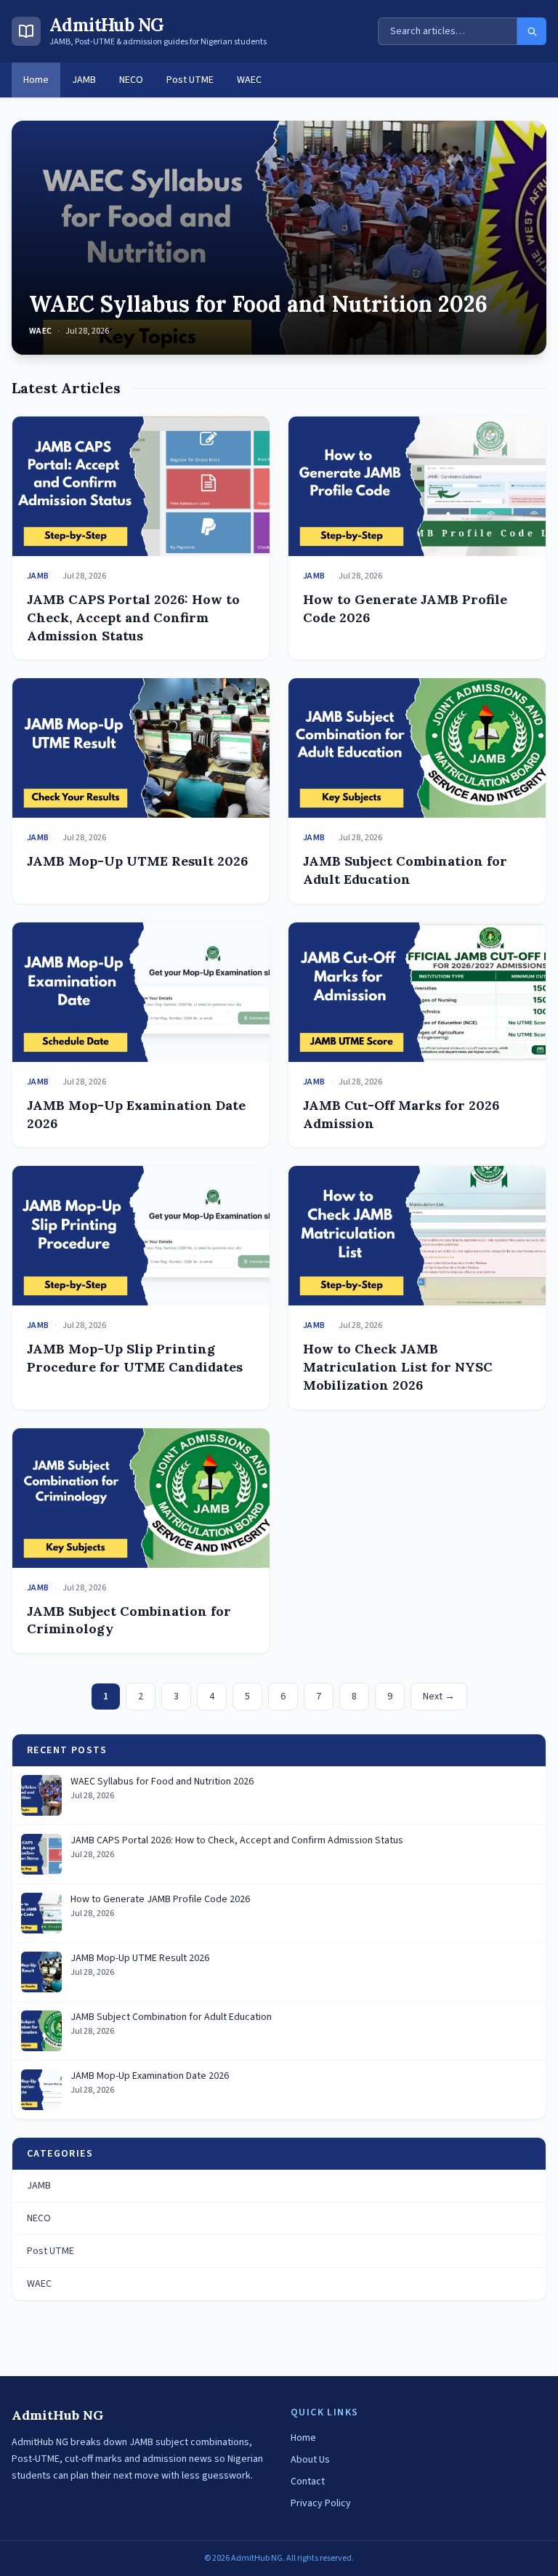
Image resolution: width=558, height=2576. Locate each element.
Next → (439, 1696)
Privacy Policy (321, 2503)
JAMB (84, 80)
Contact (308, 2482)
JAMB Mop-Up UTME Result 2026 (137, 861)
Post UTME (190, 80)
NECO (131, 80)
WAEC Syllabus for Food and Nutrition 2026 (258, 304)
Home (36, 80)
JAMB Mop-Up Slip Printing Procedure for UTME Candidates (135, 1358)
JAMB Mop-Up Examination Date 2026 (150, 2076)
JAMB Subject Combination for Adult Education (405, 870)
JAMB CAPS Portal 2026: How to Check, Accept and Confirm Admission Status (133, 617)
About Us (310, 2460)
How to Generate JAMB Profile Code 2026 (160, 1900)
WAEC (249, 80)
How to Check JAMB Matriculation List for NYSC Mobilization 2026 (398, 1367)
